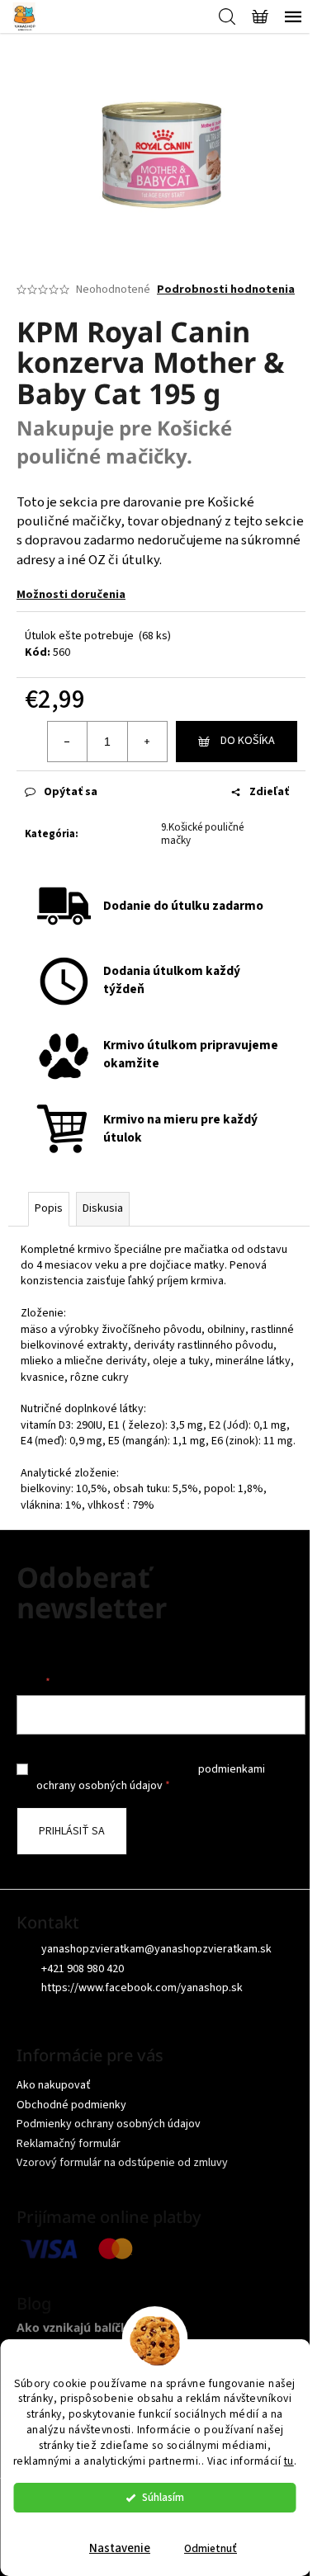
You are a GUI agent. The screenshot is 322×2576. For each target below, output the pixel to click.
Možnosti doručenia (71, 595)
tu (289, 2461)
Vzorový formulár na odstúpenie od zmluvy (122, 2163)
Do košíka (248, 741)
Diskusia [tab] (103, 1208)
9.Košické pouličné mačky (202, 834)
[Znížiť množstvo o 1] (68, 742)
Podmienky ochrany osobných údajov (109, 2124)
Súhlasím (163, 2497)
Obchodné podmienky (71, 2105)
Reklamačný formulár (69, 2144)
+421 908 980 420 (83, 1969)
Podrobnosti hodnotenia (226, 290)
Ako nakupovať (54, 2085)
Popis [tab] (49, 1208)
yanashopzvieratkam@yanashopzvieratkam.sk (156, 1949)
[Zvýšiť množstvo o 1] (147, 742)
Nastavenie (120, 2548)
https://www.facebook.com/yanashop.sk (142, 1988)
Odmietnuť (211, 2548)
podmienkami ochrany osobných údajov (151, 1778)
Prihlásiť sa (72, 1831)
